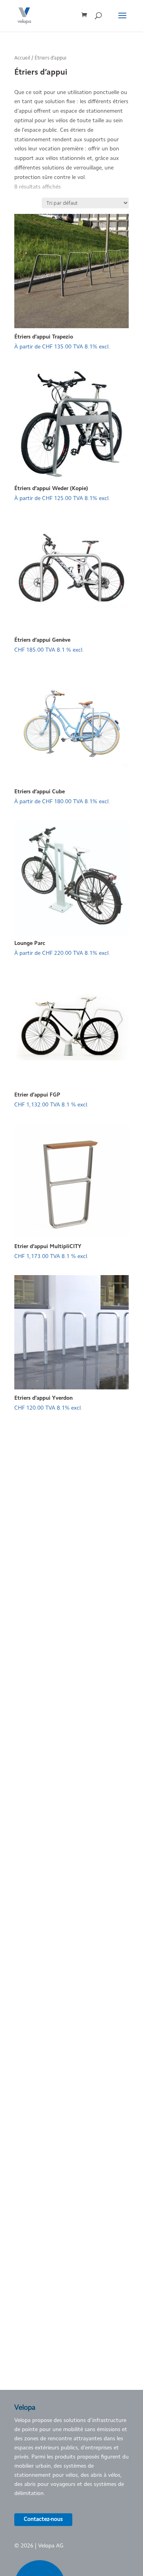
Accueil (22, 58)
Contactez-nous (43, 2520)
